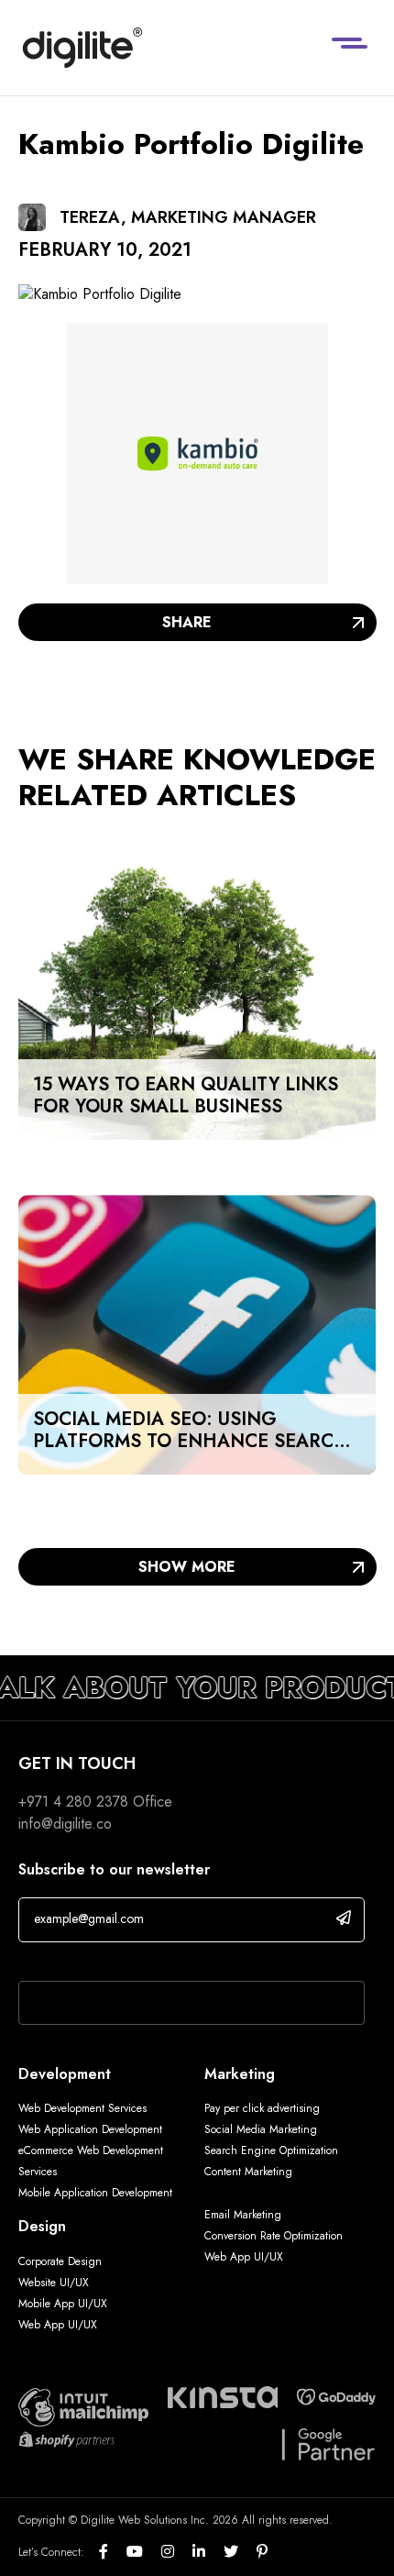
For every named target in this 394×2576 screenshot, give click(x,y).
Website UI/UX (54, 2283)
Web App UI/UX (58, 2325)
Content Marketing (248, 2172)
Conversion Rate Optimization (274, 2236)
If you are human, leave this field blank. (140, 1957)
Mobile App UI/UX (63, 2304)
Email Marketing (243, 2215)
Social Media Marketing (261, 2129)
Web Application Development (90, 2129)
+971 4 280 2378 (73, 1802)
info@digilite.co (65, 1824)
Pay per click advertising (262, 2108)
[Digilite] (82, 48)
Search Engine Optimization (271, 2150)
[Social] (113, 2552)
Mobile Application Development (95, 2193)
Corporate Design (60, 2261)
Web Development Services (82, 2108)
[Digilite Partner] (83, 2405)
